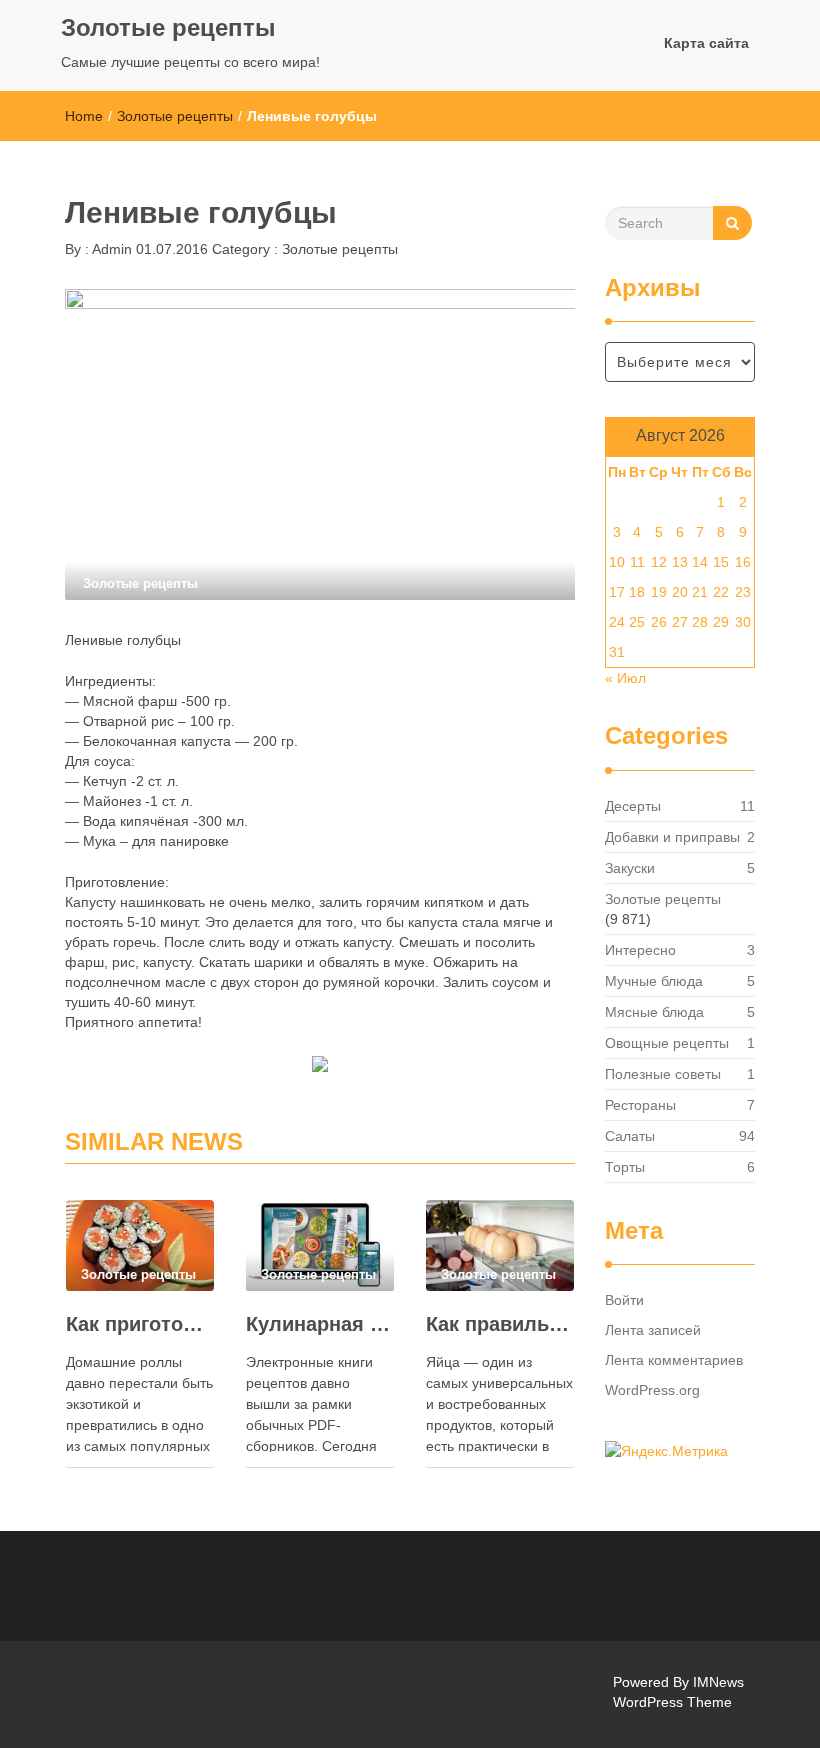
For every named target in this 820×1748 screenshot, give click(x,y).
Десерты (633, 806)
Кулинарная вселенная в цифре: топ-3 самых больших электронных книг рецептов (320, 1324)
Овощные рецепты (667, 1043)
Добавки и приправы (672, 837)
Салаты (630, 1136)
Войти (624, 1300)
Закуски (630, 868)
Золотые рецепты (168, 27)
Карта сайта (706, 43)
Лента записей (653, 1330)
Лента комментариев (674, 1360)
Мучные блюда (654, 981)
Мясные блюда (654, 1012)
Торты (625, 1167)
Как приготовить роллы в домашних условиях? (140, 1324)
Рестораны (640, 1105)
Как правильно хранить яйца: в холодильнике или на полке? (500, 1324)
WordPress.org (652, 1390)
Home (84, 116)
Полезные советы (663, 1074)
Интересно (640, 950)
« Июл (625, 678)
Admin (110, 249)
